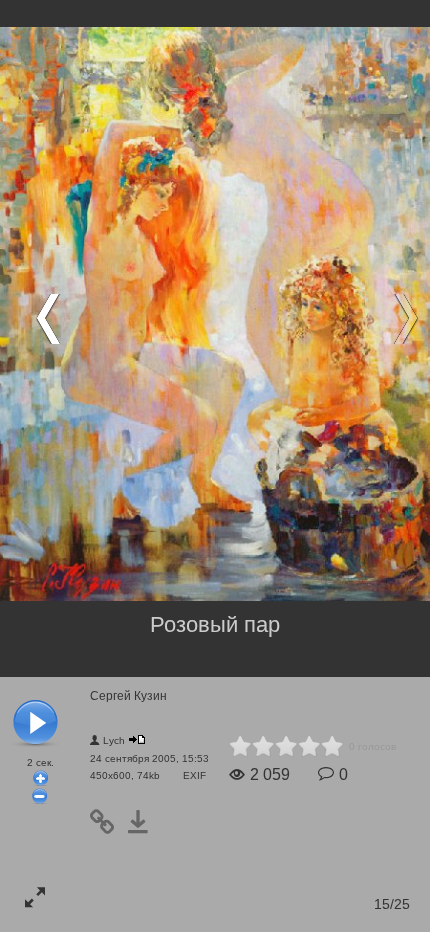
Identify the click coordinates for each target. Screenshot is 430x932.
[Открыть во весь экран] (35, 897)
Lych (114, 740)
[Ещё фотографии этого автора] (137, 739)
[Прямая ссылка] (108, 822)
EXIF (194, 775)
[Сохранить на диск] (144, 822)
